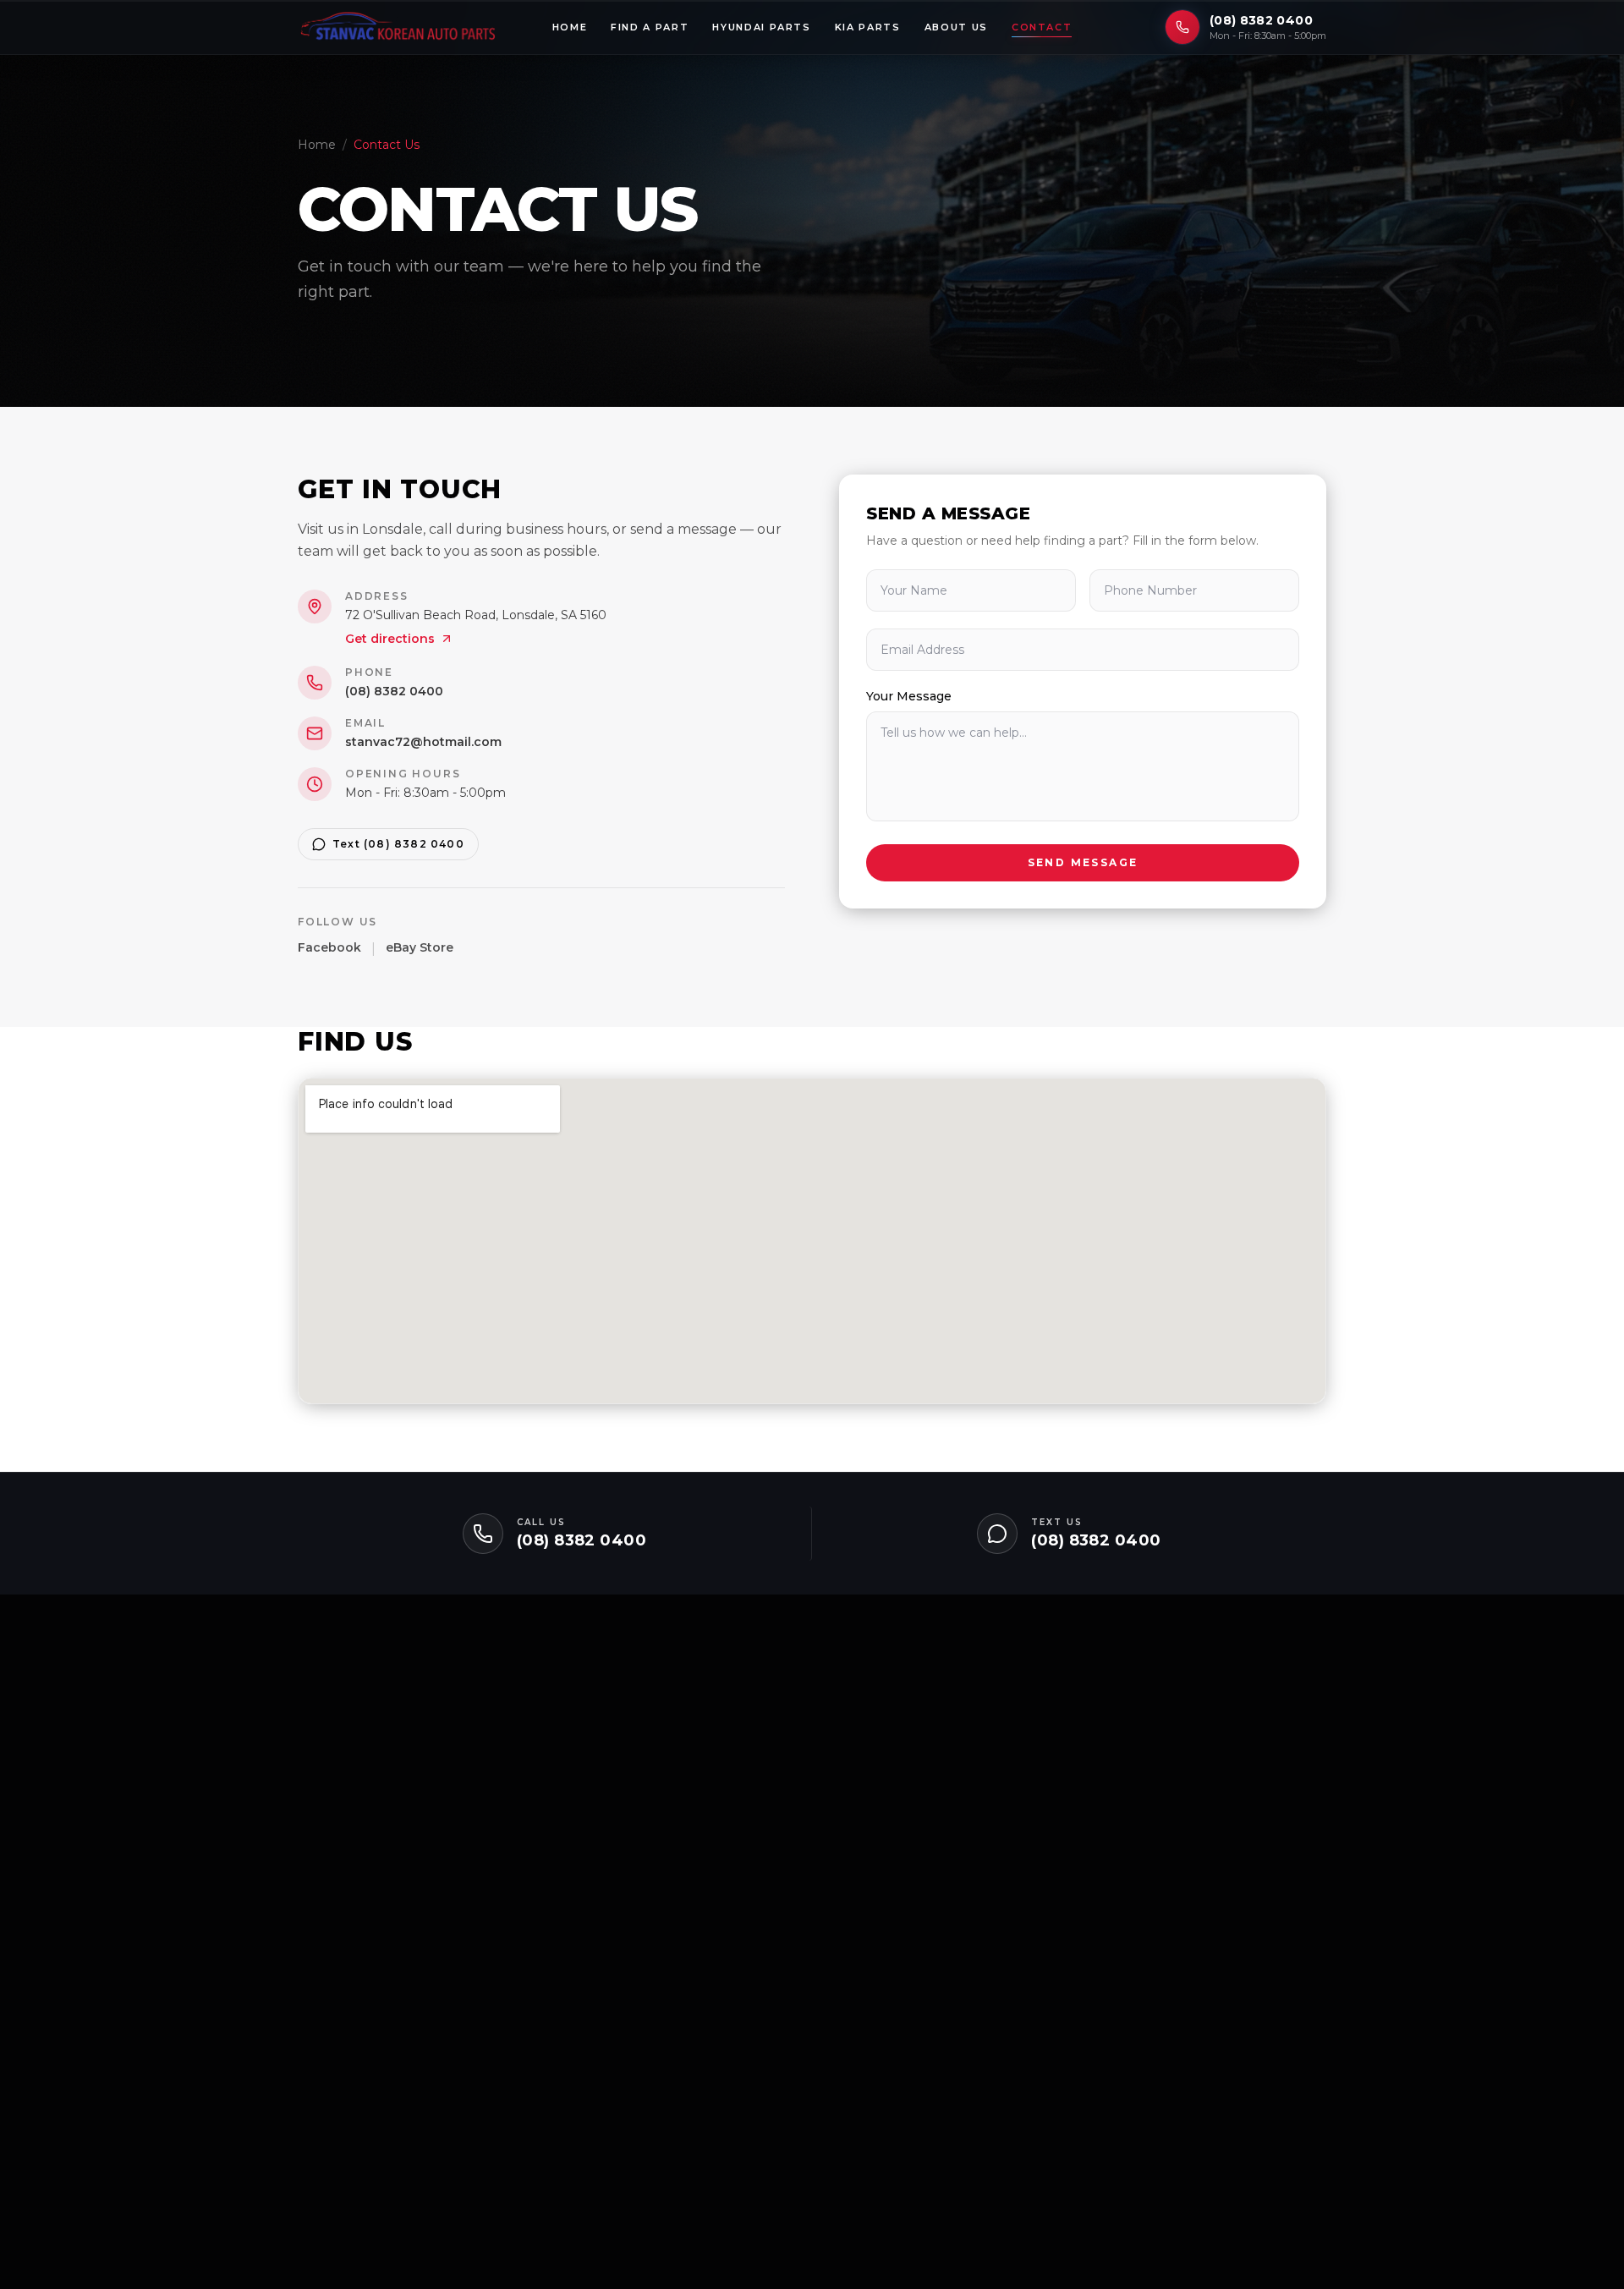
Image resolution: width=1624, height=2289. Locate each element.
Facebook (329, 947)
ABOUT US (956, 27)
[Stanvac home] (398, 27)
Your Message (909, 696)
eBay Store (420, 947)
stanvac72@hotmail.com (423, 742)
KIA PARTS (868, 27)
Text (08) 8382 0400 (398, 844)
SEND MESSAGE (1083, 862)
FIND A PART (650, 27)
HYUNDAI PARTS (761, 27)
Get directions (390, 639)
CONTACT (1042, 27)
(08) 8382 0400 (1261, 20)
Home (317, 145)
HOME (570, 27)
